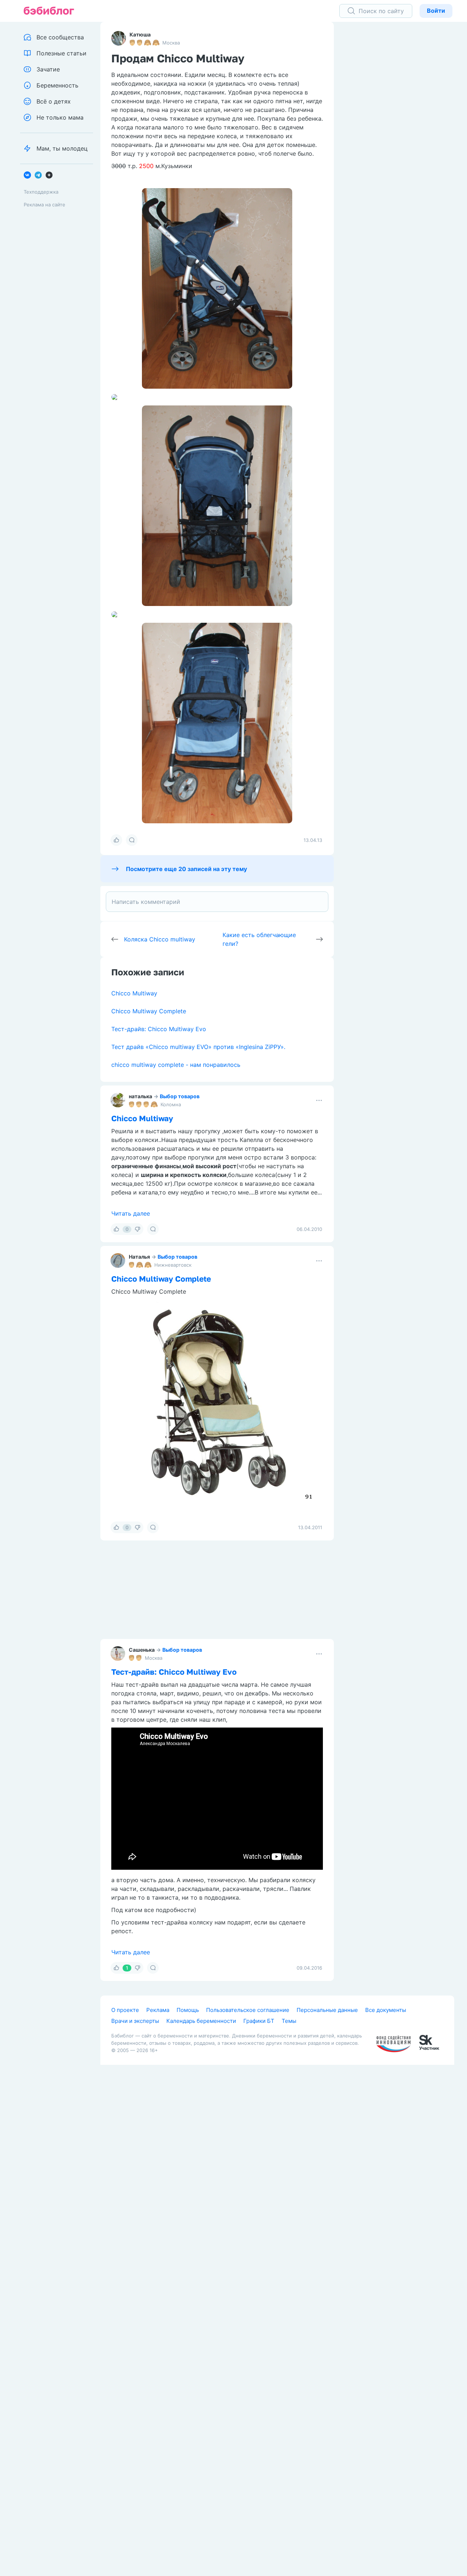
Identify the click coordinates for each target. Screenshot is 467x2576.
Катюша (140, 34)
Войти (436, 11)
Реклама (158, 2010)
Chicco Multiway (134, 993)
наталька (140, 1096)
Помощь (188, 2010)
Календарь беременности (201, 2021)
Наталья (139, 1257)
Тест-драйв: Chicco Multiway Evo (159, 1029)
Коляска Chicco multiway (160, 939)
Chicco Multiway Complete (149, 1011)
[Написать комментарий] (217, 902)
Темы (289, 2021)
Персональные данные (327, 2010)
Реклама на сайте (45, 205)
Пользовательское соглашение (248, 2010)
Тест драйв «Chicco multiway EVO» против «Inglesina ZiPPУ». (198, 1047)
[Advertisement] (400, 135)
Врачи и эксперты (135, 2021)
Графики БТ (259, 2021)
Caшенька (142, 1650)
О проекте (125, 2010)
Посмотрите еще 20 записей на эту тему (186, 869)
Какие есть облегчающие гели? (259, 939)
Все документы (386, 2010)
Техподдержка (41, 192)
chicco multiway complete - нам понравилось (176, 1065)
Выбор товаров (180, 1096)
